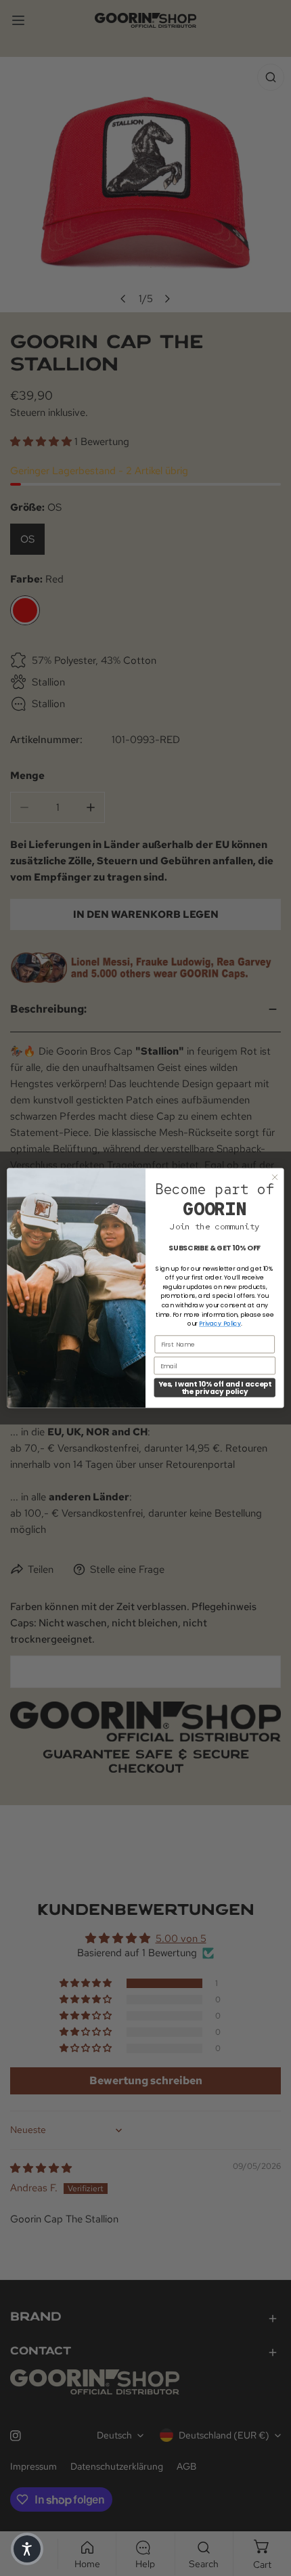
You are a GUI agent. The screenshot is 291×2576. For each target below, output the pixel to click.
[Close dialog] (275, 1177)
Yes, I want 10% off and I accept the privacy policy (215, 1388)
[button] (27, 2549)
